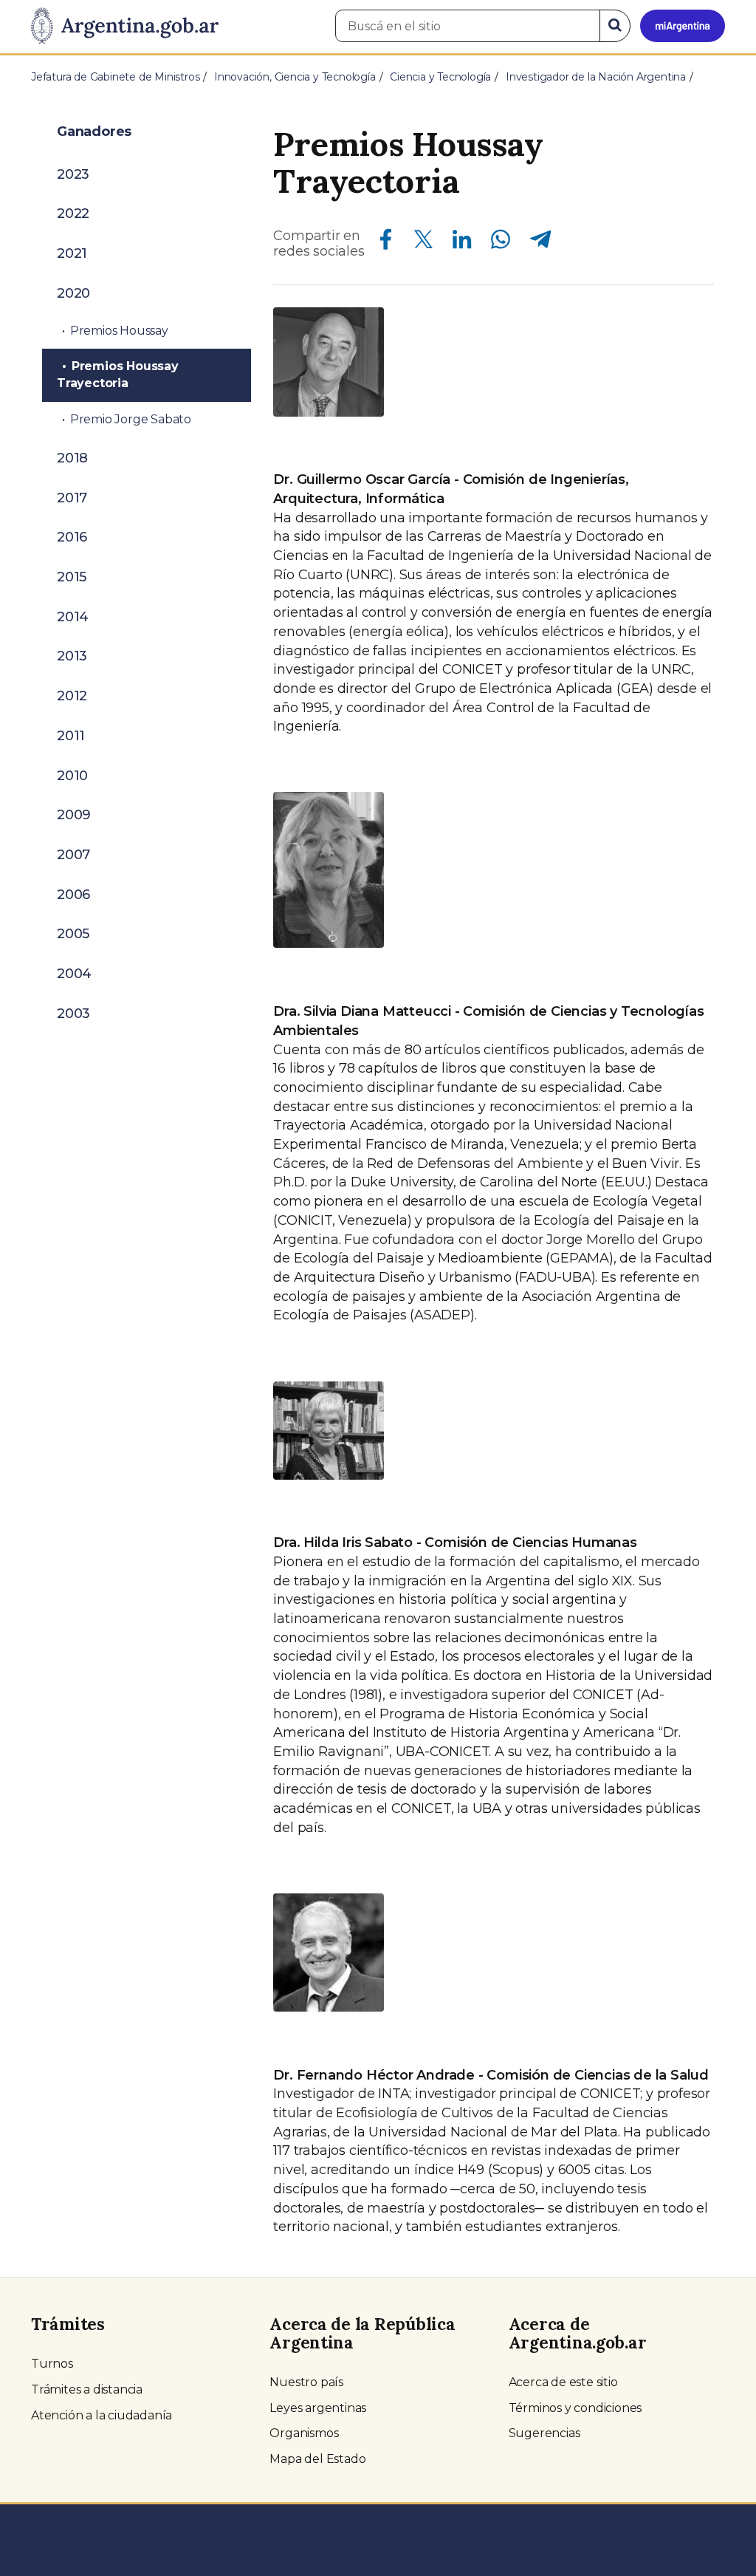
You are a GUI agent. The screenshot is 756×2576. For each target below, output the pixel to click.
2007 (73, 855)
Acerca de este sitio (563, 2382)
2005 (73, 934)
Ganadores (94, 131)
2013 (72, 656)
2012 (72, 696)
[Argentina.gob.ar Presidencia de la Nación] (125, 27)
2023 (73, 174)
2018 (72, 458)
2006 (73, 895)
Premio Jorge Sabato (131, 419)
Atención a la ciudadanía (102, 2415)
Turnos (52, 2364)
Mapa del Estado (317, 2459)
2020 (73, 293)
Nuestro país (306, 2382)
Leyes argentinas (318, 2408)
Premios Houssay (119, 331)
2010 (72, 776)
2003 (73, 1014)
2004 (74, 974)
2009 (74, 815)
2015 (72, 577)
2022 (73, 213)
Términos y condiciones (575, 2408)
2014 (73, 617)
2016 (72, 537)
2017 (72, 498)
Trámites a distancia (87, 2389)
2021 (72, 253)
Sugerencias (544, 2433)
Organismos (304, 2433)
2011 (71, 736)
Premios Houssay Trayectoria (118, 375)
